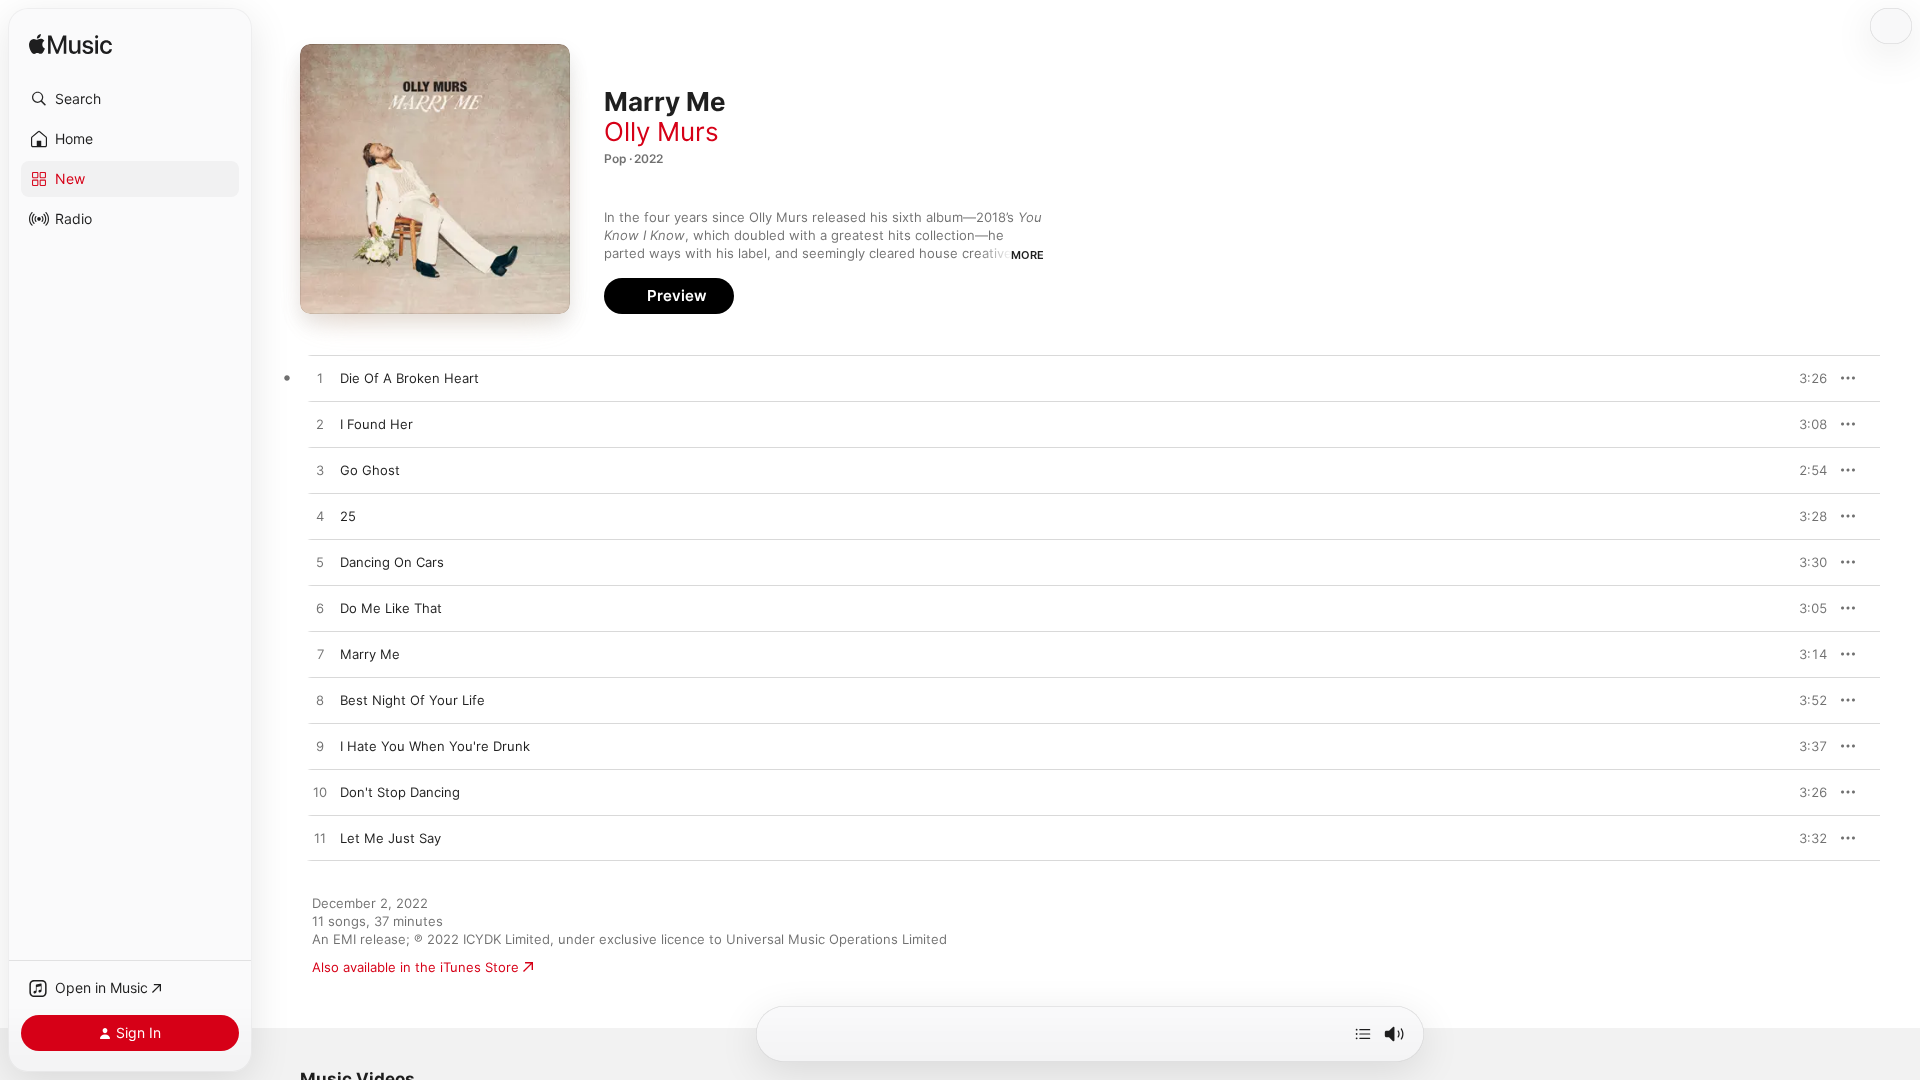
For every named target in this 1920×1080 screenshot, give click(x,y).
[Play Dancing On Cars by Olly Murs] (320, 563)
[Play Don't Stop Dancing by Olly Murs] (320, 793)
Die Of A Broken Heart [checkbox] (409, 378)
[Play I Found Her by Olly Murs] (320, 425)
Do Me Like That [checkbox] (391, 608)
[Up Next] (1363, 1034)
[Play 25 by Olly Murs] (320, 517)
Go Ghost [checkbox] (370, 470)
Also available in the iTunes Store (415, 967)
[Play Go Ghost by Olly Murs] (320, 471)
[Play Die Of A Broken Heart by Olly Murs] (320, 379)
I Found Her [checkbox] (376, 424)
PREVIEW (1805, 378)
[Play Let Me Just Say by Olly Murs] (320, 839)
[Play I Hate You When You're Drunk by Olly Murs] (320, 747)
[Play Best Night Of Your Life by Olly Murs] (320, 701)
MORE (1027, 255)
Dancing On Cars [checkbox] (392, 562)
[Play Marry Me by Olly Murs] (320, 655)
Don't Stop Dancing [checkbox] (400, 792)
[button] (130, 99)
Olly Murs (661, 131)
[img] (70, 45)
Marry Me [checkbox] (370, 654)
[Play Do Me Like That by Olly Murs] (320, 609)
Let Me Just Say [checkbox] (390, 838)
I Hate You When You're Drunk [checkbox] (435, 746)
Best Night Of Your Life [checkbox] (412, 700)
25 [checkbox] (348, 516)
